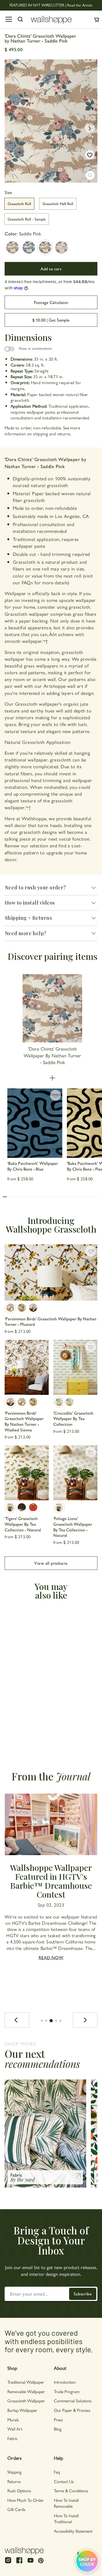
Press (58, 2420)
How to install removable (66, 2503)
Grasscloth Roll (19, 203)
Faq (57, 2472)
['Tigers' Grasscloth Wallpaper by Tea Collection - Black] (22, 1507)
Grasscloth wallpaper (26, 2401)
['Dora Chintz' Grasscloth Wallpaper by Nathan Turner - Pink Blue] (61, 247)
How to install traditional (66, 2518)
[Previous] (17, 2020)
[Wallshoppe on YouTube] (30, 2563)
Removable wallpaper (26, 2391)
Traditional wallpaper (26, 2382)
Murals (13, 2420)
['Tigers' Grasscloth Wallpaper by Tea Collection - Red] (33, 1507)
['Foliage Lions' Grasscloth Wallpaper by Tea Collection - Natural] (75, 1473)
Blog (58, 2429)
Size (8, 192)
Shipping (14, 2472)
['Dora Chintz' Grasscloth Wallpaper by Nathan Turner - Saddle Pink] (45, 247)
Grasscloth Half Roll (58, 203)
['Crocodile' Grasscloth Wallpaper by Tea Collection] (75, 1367)
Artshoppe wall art (63, 686)
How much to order (26, 2500)
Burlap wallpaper (22, 2410)
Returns (14, 2481)
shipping (41, 434)
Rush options (19, 2491)
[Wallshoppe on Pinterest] (41, 2560)
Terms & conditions (71, 2491)
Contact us (64, 2481)
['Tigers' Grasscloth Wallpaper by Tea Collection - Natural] (27, 1473)
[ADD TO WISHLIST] (90, 155)
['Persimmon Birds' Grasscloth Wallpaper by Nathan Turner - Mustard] (51, 1272)
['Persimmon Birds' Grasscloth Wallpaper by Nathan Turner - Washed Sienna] (33, 1308)
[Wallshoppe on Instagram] (8, 2563)
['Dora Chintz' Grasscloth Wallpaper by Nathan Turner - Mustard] (13, 247)
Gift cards (16, 2509)
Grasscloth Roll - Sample (27, 219)
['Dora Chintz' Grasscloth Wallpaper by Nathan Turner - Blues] (29, 247)
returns (64, 434)
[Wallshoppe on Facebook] (19, 2563)
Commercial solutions (73, 2401)
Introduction (65, 2382)
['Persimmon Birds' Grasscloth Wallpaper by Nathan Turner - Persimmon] (22, 1308)
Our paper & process (72, 2410)
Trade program (67, 2391)
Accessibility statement (73, 2531)
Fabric (13, 2438)
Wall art (15, 2429)
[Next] (85, 2020)
